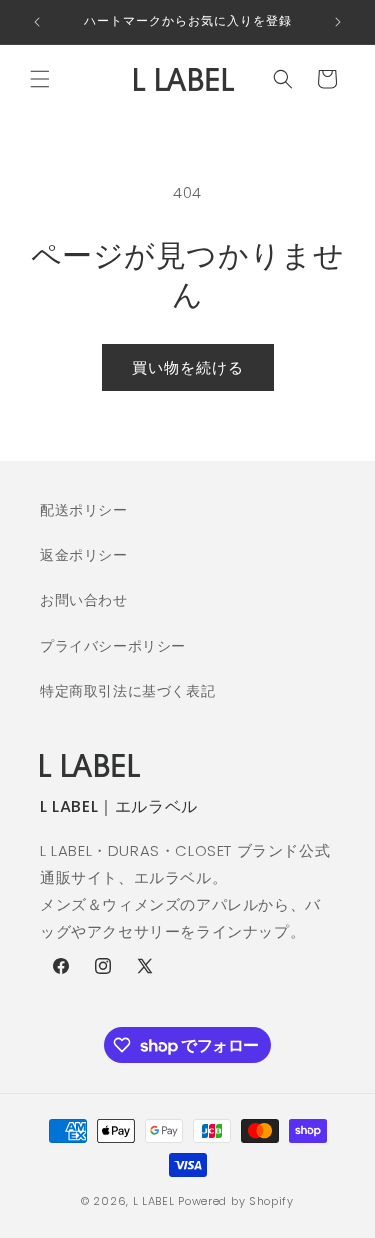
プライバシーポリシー (113, 646)
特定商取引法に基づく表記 (127, 691)
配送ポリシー (84, 510)
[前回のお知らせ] (37, 22)
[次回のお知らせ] (338, 22)
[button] (40, 79)
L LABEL (154, 1201)
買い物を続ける (188, 367)
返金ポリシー (84, 555)
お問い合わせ (84, 600)
